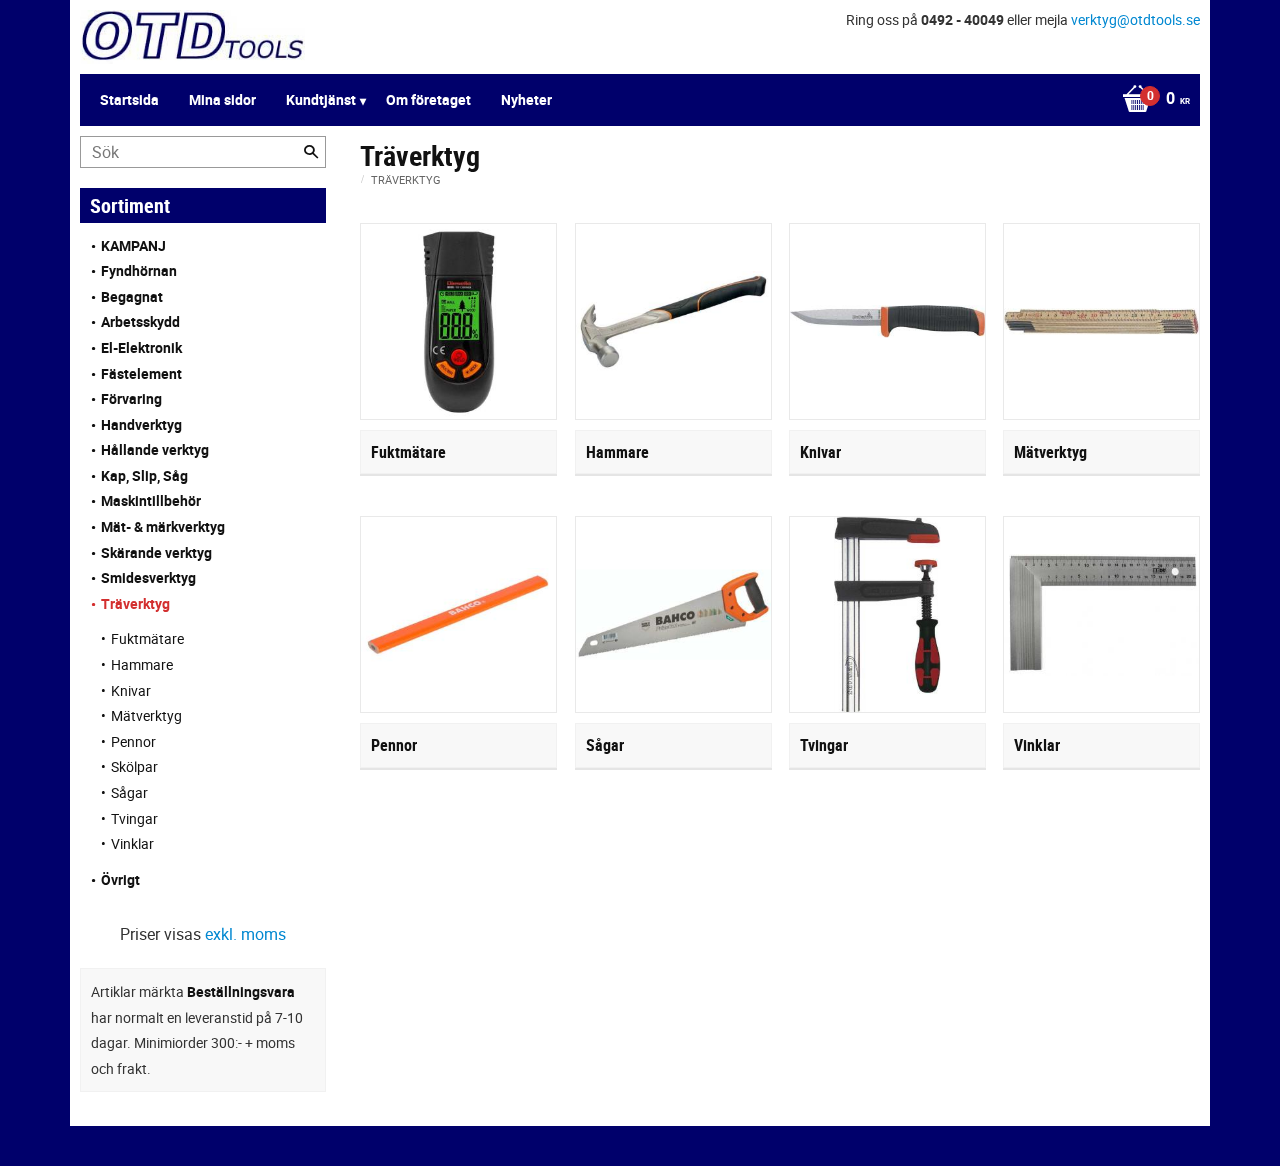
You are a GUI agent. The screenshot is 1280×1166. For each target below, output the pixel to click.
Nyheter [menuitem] (526, 99)
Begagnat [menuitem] (132, 296)
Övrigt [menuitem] (120, 879)
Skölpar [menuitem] (134, 766)
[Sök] (311, 152)
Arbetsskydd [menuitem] (140, 321)
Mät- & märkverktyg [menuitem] (163, 526)
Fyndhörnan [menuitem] (139, 270)
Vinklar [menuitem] (132, 843)
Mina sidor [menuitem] (222, 99)
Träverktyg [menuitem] (135, 603)
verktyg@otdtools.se (1135, 19)
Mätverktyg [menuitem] (146, 715)
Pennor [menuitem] (133, 741)
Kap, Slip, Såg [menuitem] (144, 475)
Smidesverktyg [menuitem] (148, 577)
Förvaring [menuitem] (131, 398)
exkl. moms (245, 934)
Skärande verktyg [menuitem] (156, 552)
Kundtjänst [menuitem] (321, 99)
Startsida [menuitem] (129, 99)
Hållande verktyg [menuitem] (155, 449)
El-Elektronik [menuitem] (141, 347)
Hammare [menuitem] (142, 664)
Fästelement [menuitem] (141, 373)
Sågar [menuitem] (129, 792)
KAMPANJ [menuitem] (133, 245)
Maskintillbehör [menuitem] (151, 500)
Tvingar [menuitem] (134, 818)
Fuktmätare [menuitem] (147, 638)
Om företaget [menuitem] (428, 99)
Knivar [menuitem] (131, 690)
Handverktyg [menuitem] (141, 424)
